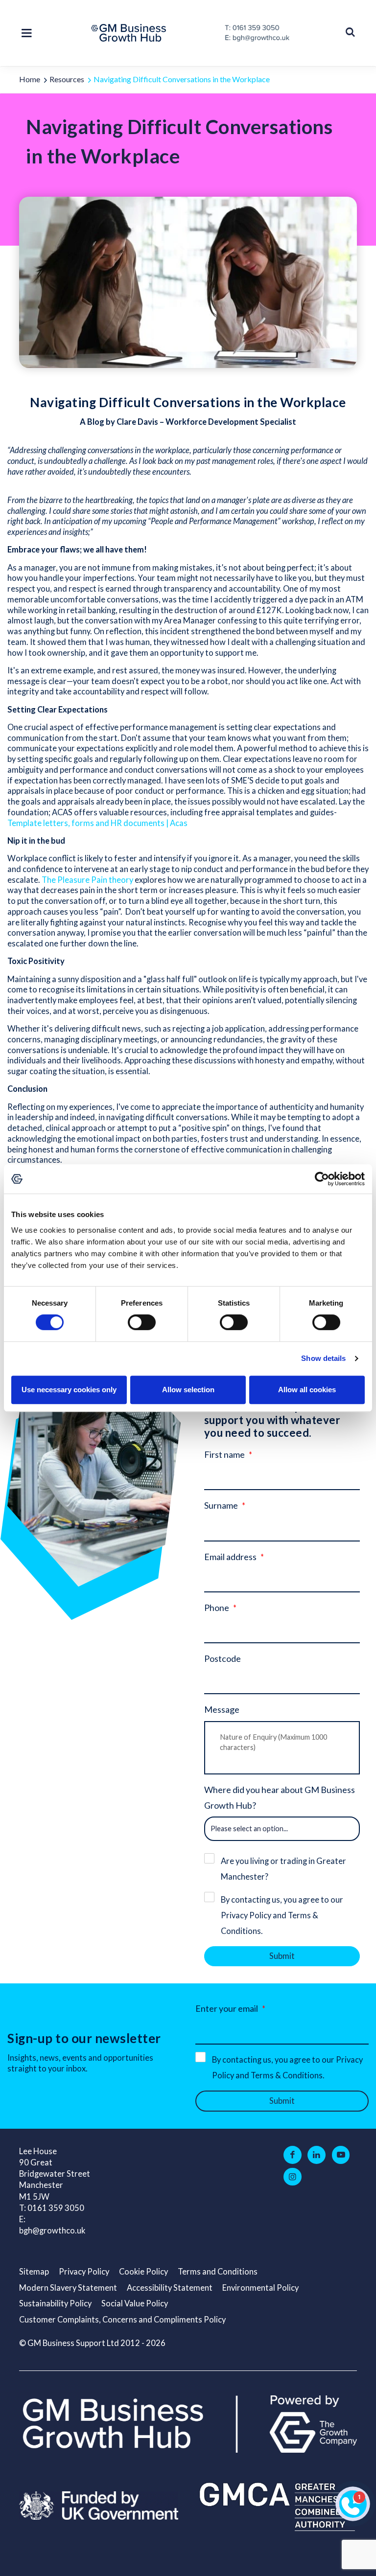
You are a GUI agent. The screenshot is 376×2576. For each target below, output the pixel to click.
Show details (323, 1358)
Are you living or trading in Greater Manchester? (283, 1869)
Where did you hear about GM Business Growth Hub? (280, 1797)
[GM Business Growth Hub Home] (131, 33)
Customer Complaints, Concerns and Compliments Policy (122, 2320)
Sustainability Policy (55, 2303)
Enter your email (227, 2008)
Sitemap (34, 2272)
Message (222, 1709)
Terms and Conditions (218, 2272)
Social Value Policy (135, 2303)
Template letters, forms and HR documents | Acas (97, 823)
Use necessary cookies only (69, 1390)
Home (30, 79)
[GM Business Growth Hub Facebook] (293, 2155)
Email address (230, 1557)
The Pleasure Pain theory (87, 880)
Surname (221, 1505)
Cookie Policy (143, 2272)
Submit (282, 1956)
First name (224, 1454)
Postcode (223, 1658)
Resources (67, 79)
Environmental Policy (260, 2288)
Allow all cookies (307, 1390)
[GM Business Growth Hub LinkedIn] (317, 2155)
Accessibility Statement (170, 2288)
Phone (217, 1608)
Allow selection (188, 1390)
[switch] (142, 1322)
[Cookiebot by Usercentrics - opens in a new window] (322, 1179)
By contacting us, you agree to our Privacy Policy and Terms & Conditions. (282, 1915)
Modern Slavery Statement (68, 2288)
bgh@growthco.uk (52, 2231)
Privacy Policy (84, 2272)
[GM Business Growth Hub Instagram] (293, 2177)
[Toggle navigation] (29, 33)
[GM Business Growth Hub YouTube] (341, 2155)
